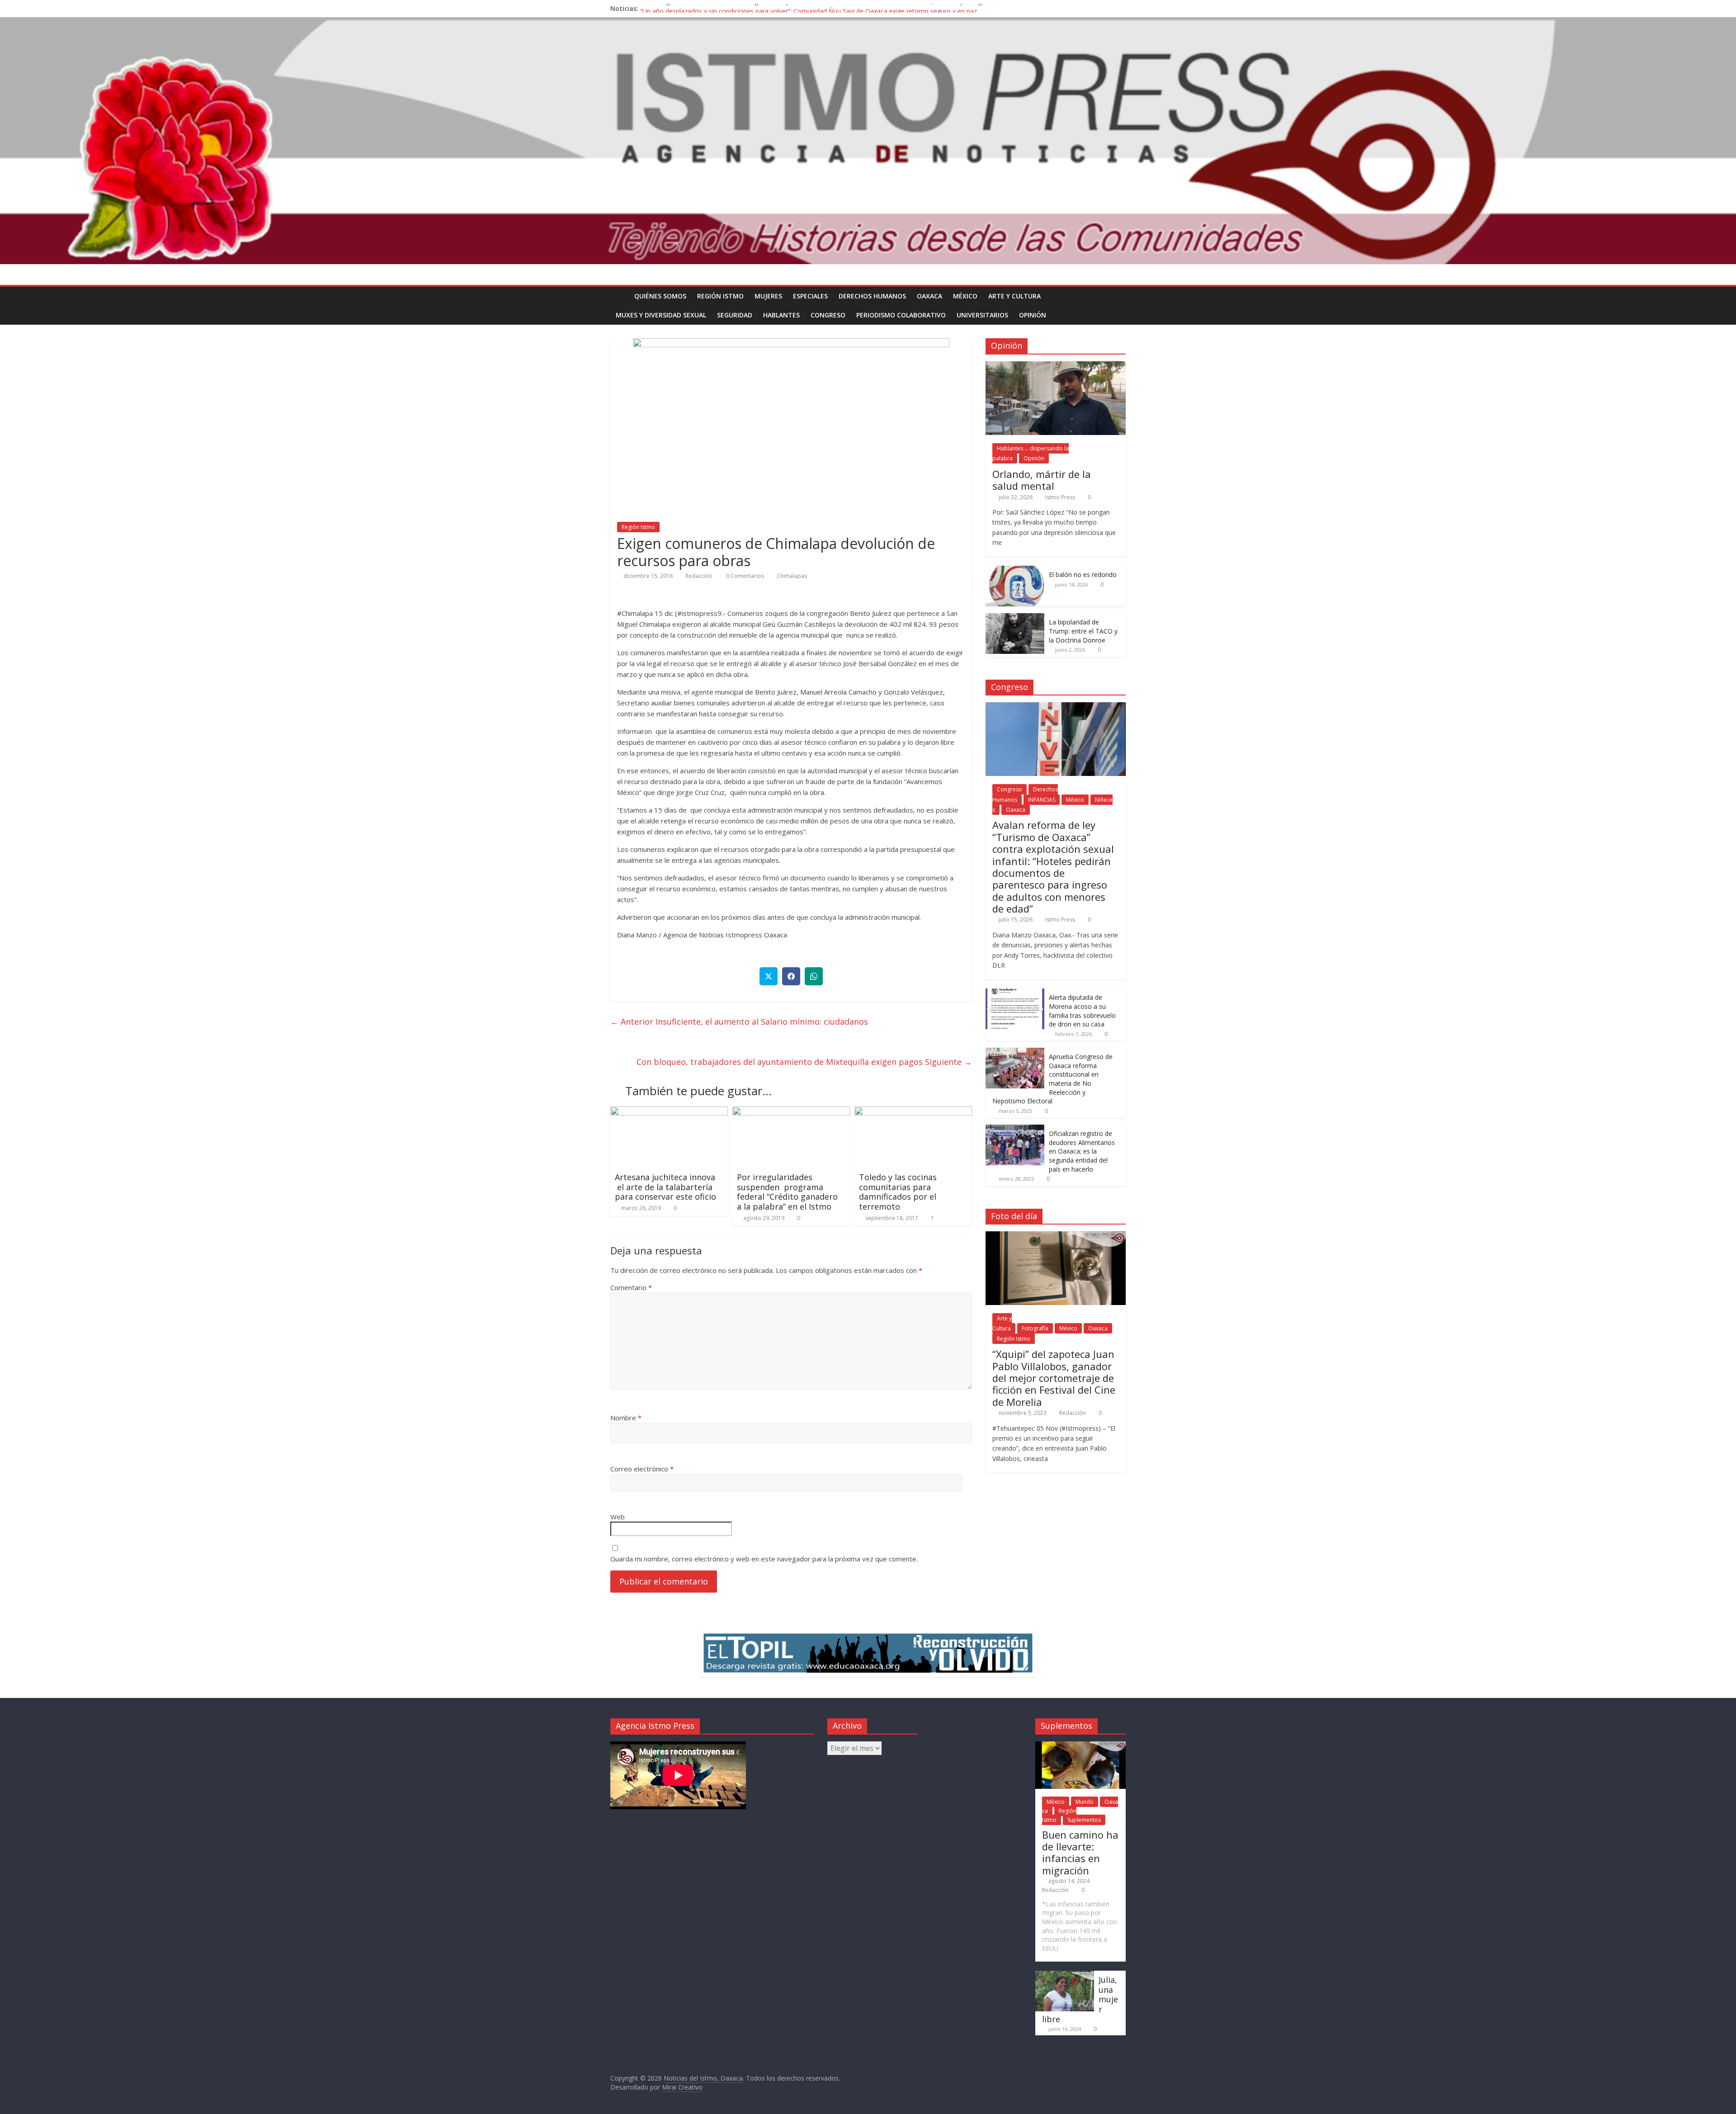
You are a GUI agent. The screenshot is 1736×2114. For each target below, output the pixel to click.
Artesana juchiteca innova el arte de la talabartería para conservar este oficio (665, 1187)
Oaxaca (929, 296)
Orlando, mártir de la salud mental (1042, 480)
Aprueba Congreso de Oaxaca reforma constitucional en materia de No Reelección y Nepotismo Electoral (1052, 1079)
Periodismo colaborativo (901, 315)
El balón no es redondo (1083, 575)
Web (618, 1517)
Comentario (631, 1287)
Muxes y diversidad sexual (661, 315)
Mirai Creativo (682, 2087)
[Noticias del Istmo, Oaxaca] (868, 141)
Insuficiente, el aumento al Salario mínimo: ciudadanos (739, 1022)
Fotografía (1035, 1328)
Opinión (1033, 315)
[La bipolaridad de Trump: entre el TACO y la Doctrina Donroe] (1015, 618)
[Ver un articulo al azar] (1117, 296)
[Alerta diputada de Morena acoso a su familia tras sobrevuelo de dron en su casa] (1015, 993)
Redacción (699, 576)
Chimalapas (792, 576)
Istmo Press (1060, 497)
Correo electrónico (642, 1469)
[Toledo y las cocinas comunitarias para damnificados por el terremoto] (913, 1112)
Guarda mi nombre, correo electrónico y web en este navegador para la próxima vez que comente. (764, 1559)
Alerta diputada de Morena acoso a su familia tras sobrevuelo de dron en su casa (1082, 1011)
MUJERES (768, 296)
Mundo (1085, 1802)
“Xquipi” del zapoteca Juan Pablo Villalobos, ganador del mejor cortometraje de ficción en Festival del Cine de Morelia (1054, 1378)
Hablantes (781, 315)
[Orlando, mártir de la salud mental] (1056, 366)
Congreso (828, 315)
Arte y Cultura (1014, 296)
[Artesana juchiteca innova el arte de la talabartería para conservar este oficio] (669, 1112)
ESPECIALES (810, 296)
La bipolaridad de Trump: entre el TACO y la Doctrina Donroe (1083, 631)
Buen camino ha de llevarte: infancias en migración (1080, 1852)
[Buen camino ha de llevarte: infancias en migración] (1080, 1746)
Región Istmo (720, 296)
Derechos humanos (872, 296)
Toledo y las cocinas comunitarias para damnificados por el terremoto (898, 1192)
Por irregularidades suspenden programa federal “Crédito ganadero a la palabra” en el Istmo (788, 1192)
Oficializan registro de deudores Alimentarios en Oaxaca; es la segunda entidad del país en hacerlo (1082, 1151)
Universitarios (982, 315)
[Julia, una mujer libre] (1065, 1975)
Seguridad (735, 315)
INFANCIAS (1042, 800)
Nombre (626, 1418)
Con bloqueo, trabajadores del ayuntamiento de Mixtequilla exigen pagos (804, 1062)
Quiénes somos (660, 296)
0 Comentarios (744, 576)
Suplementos (1084, 1820)
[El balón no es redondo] (1015, 570)
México (965, 296)
